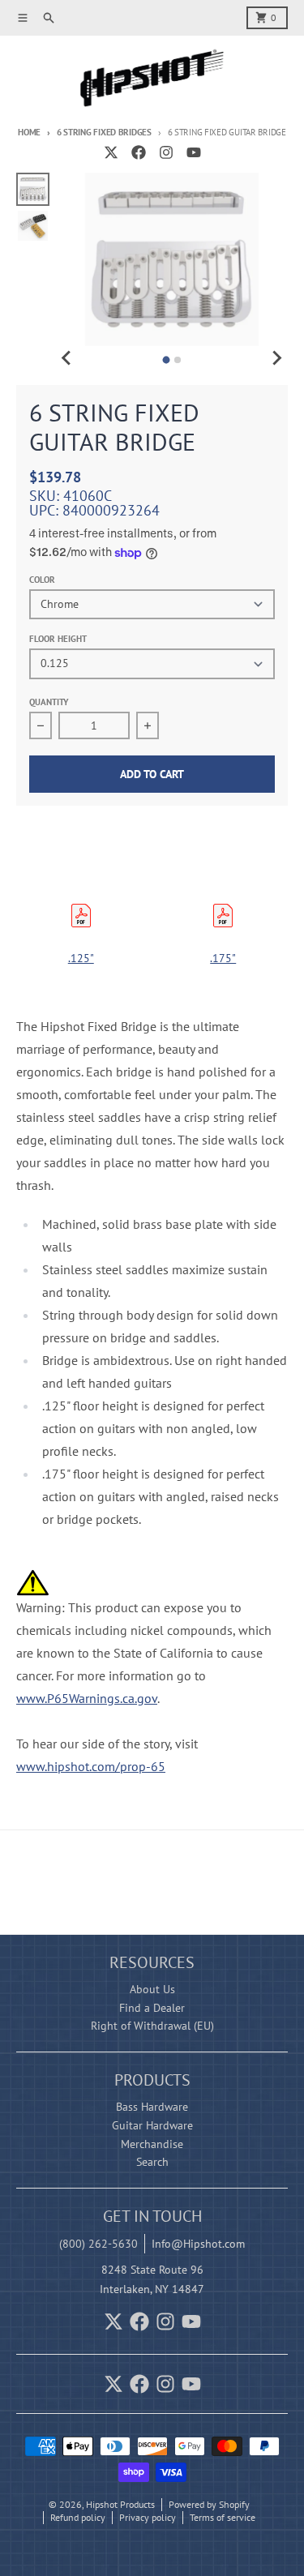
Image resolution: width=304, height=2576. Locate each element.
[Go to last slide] (67, 357)
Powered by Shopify (209, 2504)
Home (29, 132)
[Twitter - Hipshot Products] (111, 152)
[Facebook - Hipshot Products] (139, 152)
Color (42, 580)
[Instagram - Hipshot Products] (166, 152)
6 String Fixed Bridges (104, 132)
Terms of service (223, 2517)
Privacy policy (148, 2517)
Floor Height (58, 639)
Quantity (49, 702)
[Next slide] (276, 357)
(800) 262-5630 (98, 2244)
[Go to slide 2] (178, 360)
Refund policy (78, 2517)
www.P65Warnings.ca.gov (87, 1698)
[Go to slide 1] (167, 360)
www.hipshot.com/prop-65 (91, 1766)
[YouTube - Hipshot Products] (194, 152)
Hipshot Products (120, 2504)
